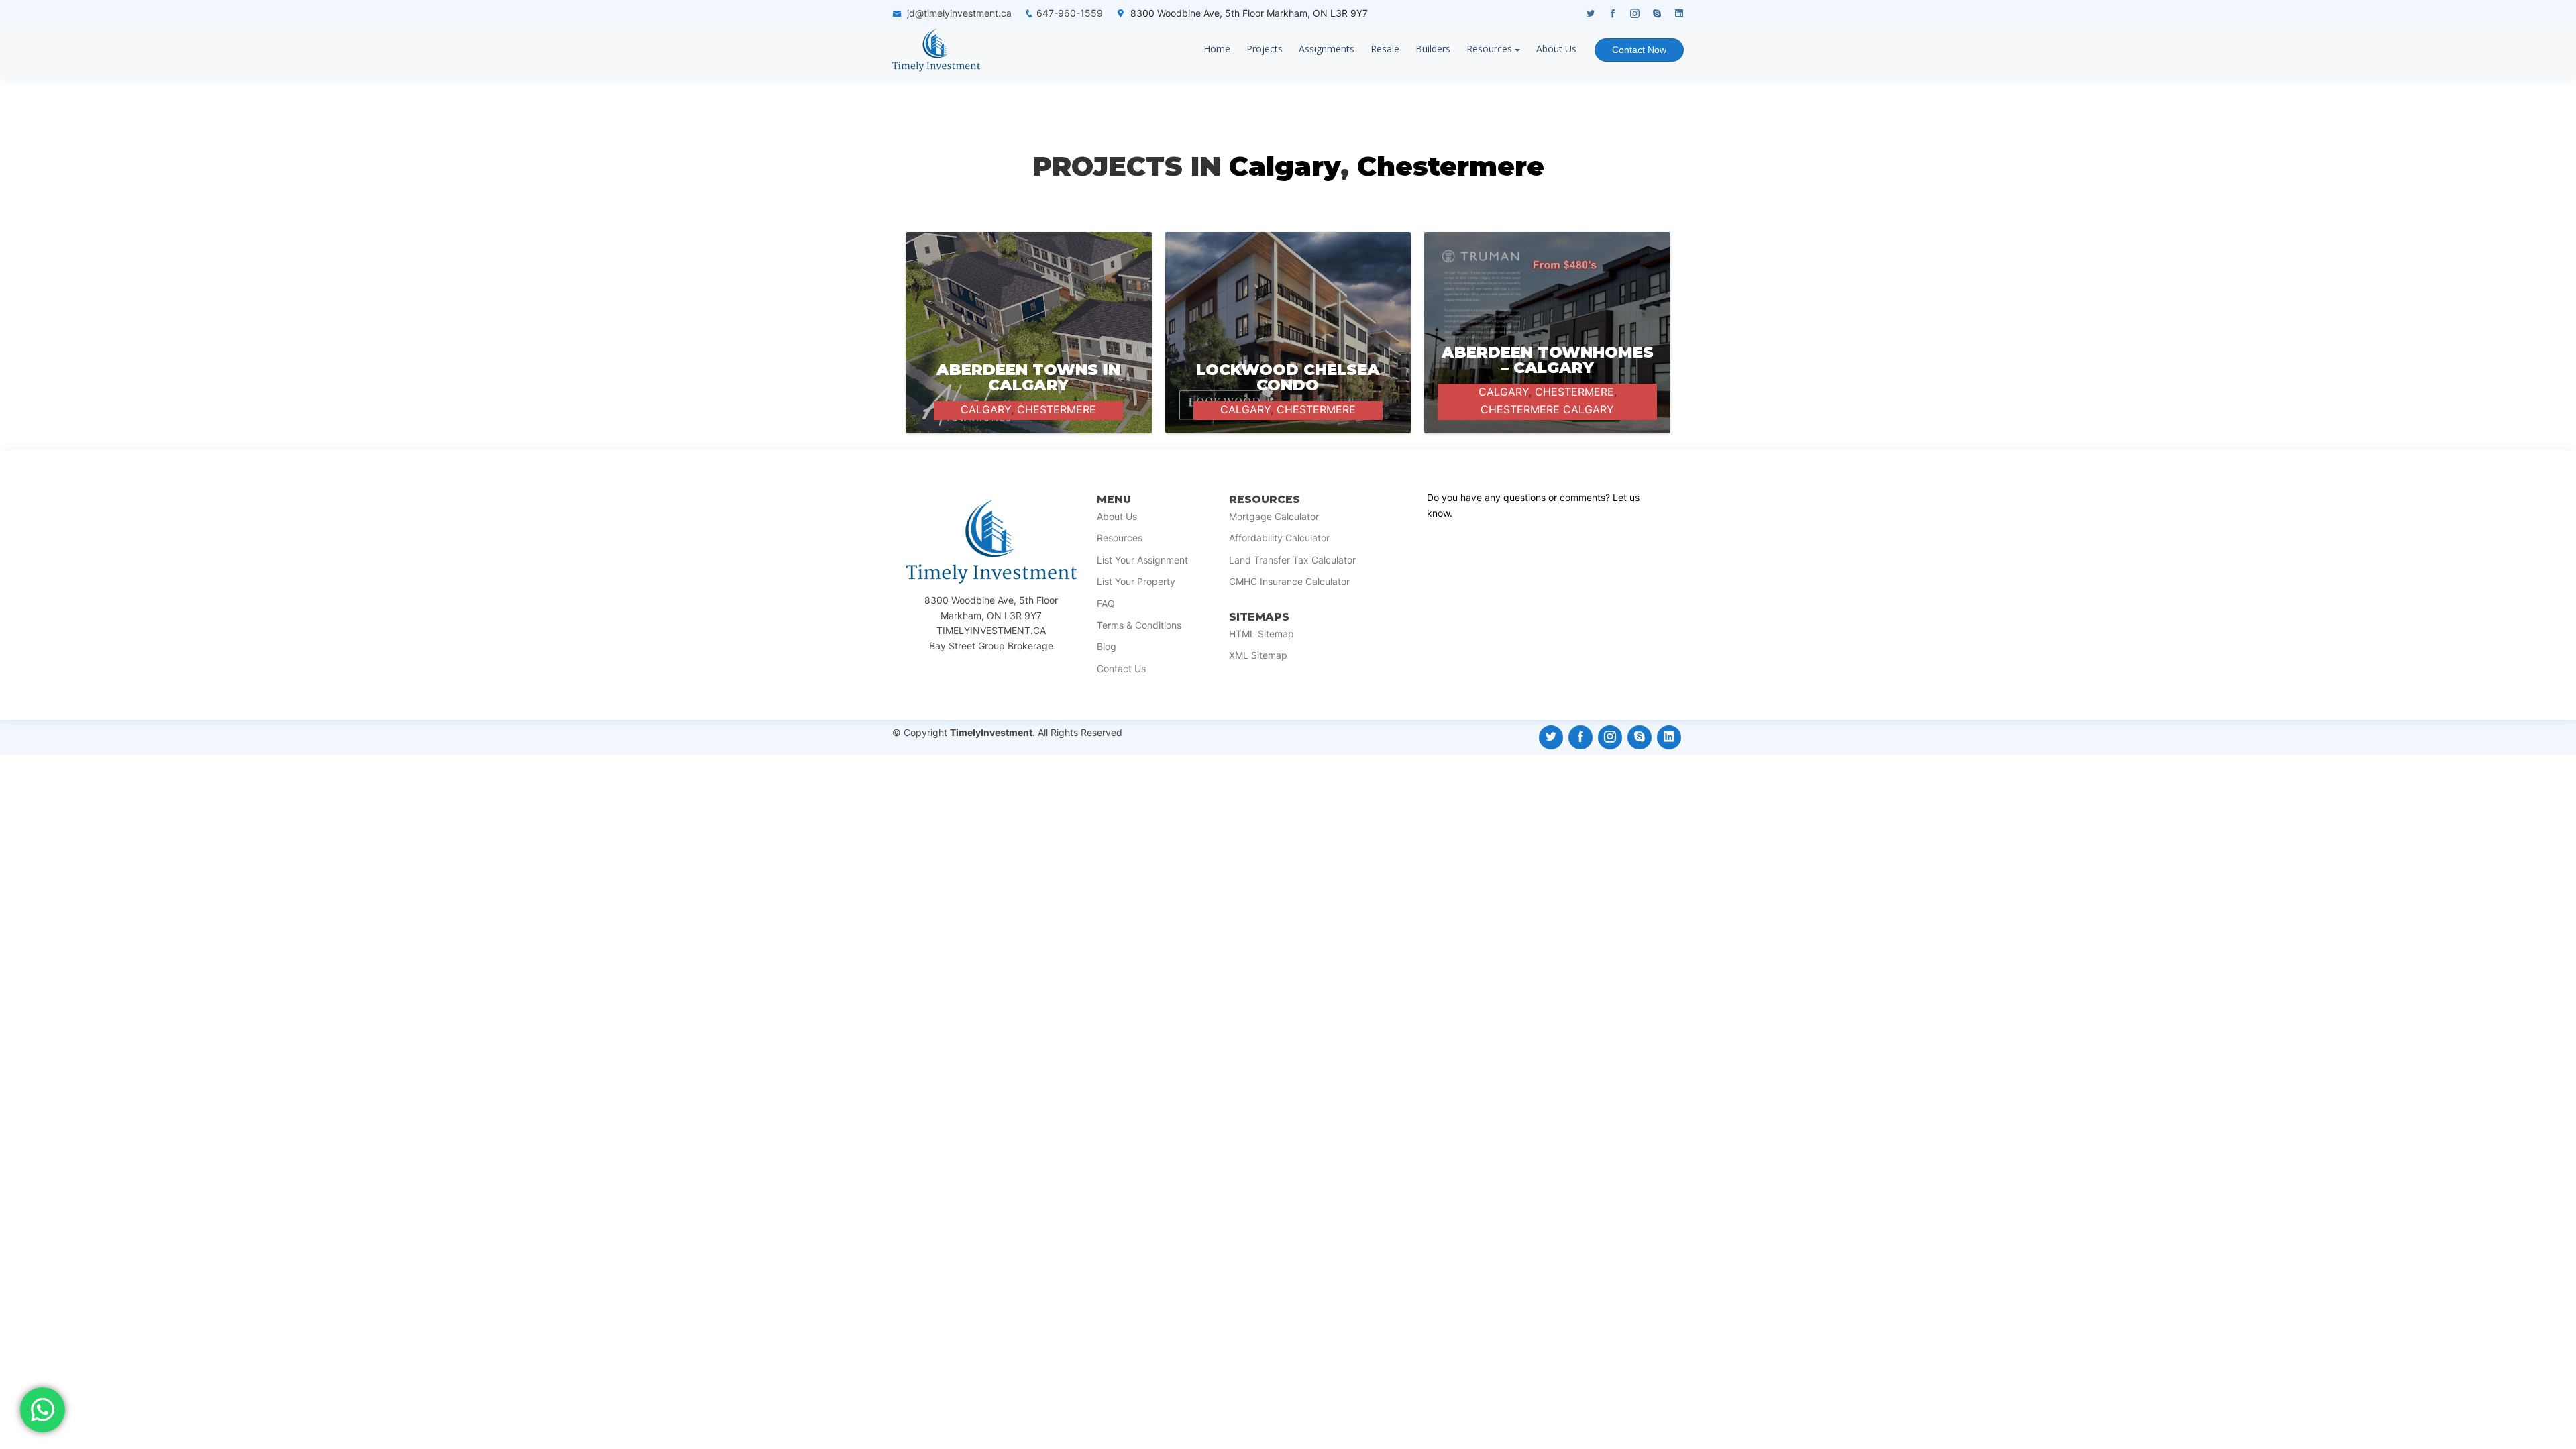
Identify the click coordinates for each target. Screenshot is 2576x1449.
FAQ (1106, 604)
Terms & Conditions (1139, 625)
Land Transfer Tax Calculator (1292, 560)
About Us (1556, 49)
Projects (1265, 49)
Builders (1433, 49)
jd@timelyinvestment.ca (959, 13)
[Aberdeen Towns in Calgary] (1029, 333)
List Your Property (1136, 582)
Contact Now (1639, 50)
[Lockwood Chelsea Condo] (1288, 333)
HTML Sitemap (1262, 634)
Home (1217, 49)
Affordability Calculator (1279, 538)
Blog (1107, 647)
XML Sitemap (1258, 655)
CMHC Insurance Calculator (1289, 582)
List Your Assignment (1142, 560)
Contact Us (1121, 669)
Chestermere (1451, 166)
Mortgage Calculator (1274, 517)
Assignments (1327, 49)
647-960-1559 (1070, 13)
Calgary (1285, 166)
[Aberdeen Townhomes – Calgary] (1547, 382)
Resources (1489, 49)
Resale (1385, 49)
